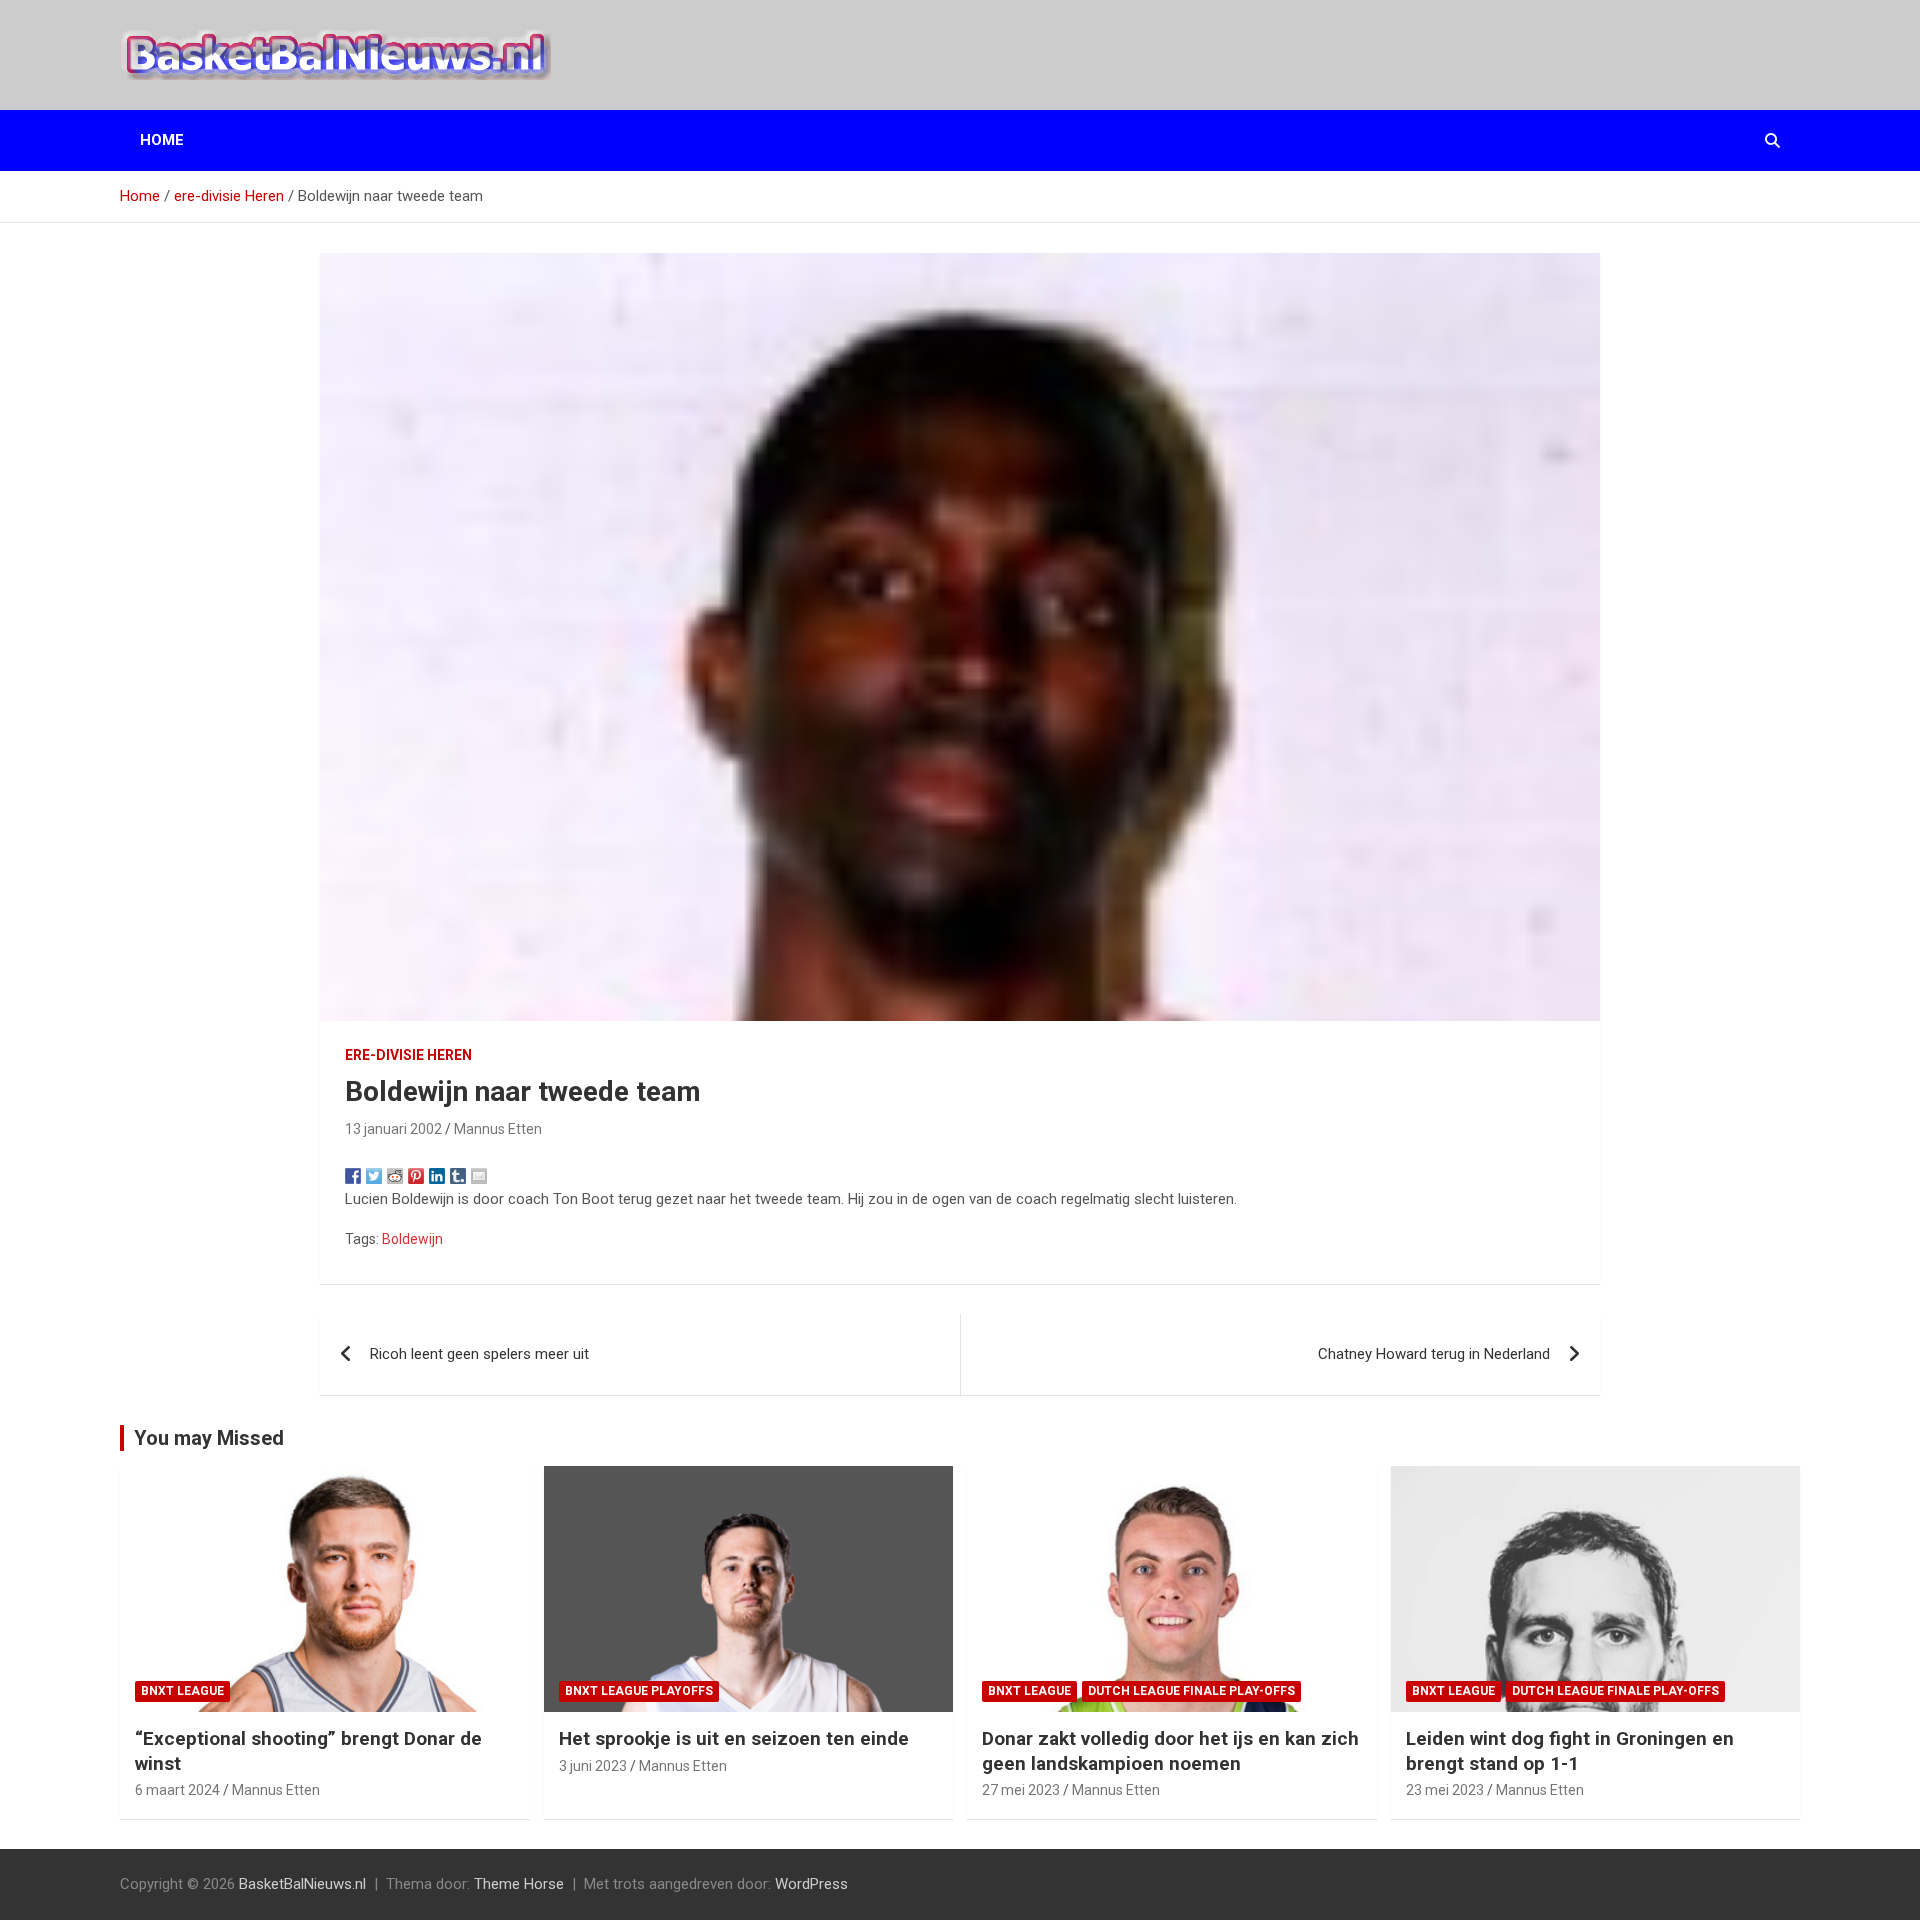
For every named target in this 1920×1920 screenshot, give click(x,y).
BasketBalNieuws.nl (302, 1884)
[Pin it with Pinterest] (416, 1176)
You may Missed (209, 1438)
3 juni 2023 (593, 1766)
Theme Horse (519, 1884)
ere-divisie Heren (408, 1055)
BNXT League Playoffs (639, 1691)
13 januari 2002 (393, 1129)
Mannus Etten (498, 1129)
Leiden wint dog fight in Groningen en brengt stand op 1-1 (1570, 1751)
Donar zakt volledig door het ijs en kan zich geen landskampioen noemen (1170, 1751)
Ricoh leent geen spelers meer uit (479, 1354)
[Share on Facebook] (353, 1176)
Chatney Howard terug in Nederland (1434, 1354)
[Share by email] (479, 1176)
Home (162, 140)
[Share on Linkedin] (437, 1176)
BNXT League (182, 1691)
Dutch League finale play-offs (1191, 1691)
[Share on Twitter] (374, 1176)
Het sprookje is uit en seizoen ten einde (734, 1738)
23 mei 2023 (1445, 1790)
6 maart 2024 (177, 1790)
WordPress (811, 1884)
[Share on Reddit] (395, 1176)
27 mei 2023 (1021, 1790)
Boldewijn (412, 1239)
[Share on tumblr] (458, 1176)
